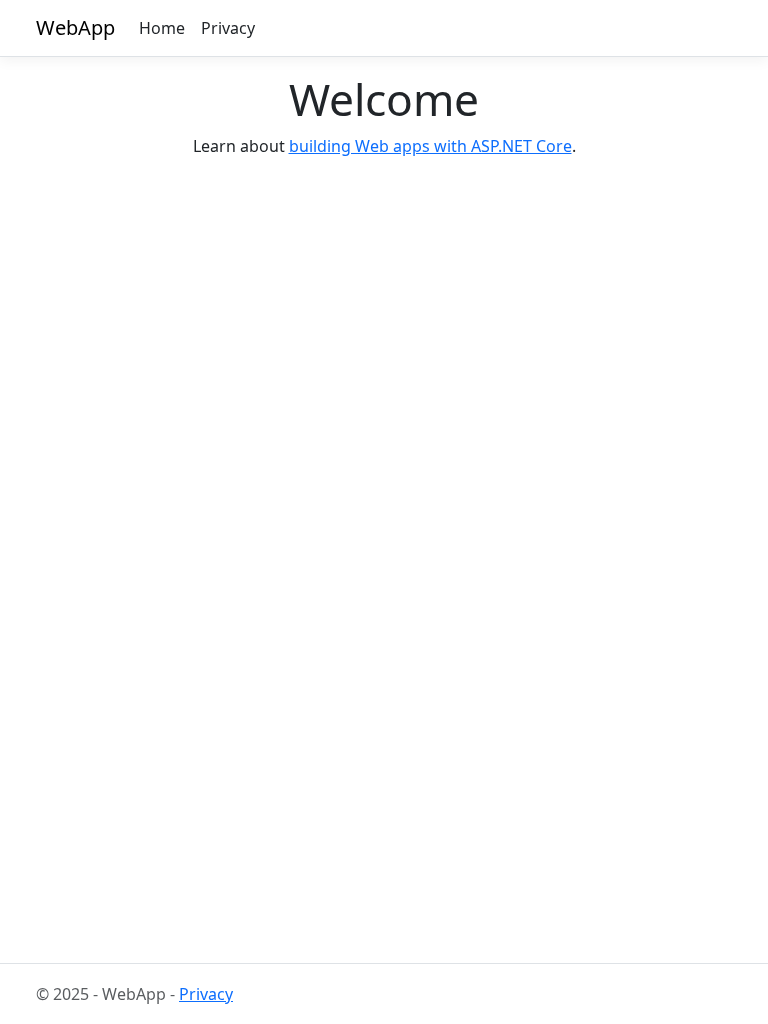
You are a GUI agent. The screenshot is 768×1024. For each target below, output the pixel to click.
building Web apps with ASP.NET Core (430, 146)
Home (162, 28)
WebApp (75, 27)
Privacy (228, 28)
